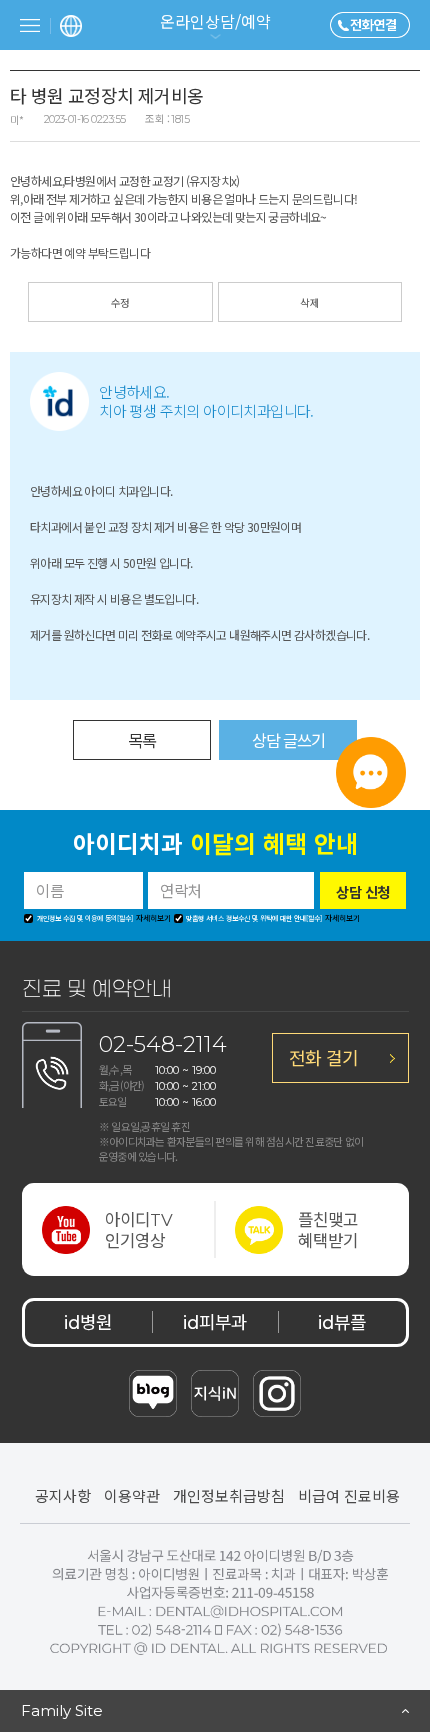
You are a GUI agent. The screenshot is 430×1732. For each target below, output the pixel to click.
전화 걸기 (323, 1057)
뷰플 (342, 1321)
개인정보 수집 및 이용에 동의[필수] (84, 919)
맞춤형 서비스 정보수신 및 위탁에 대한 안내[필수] (253, 919)
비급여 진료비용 (349, 1495)
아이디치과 (215, 846)
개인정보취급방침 (229, 1495)
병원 (88, 1321)
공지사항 (63, 1495)
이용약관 (132, 1495)
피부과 (215, 1321)
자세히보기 (153, 917)
